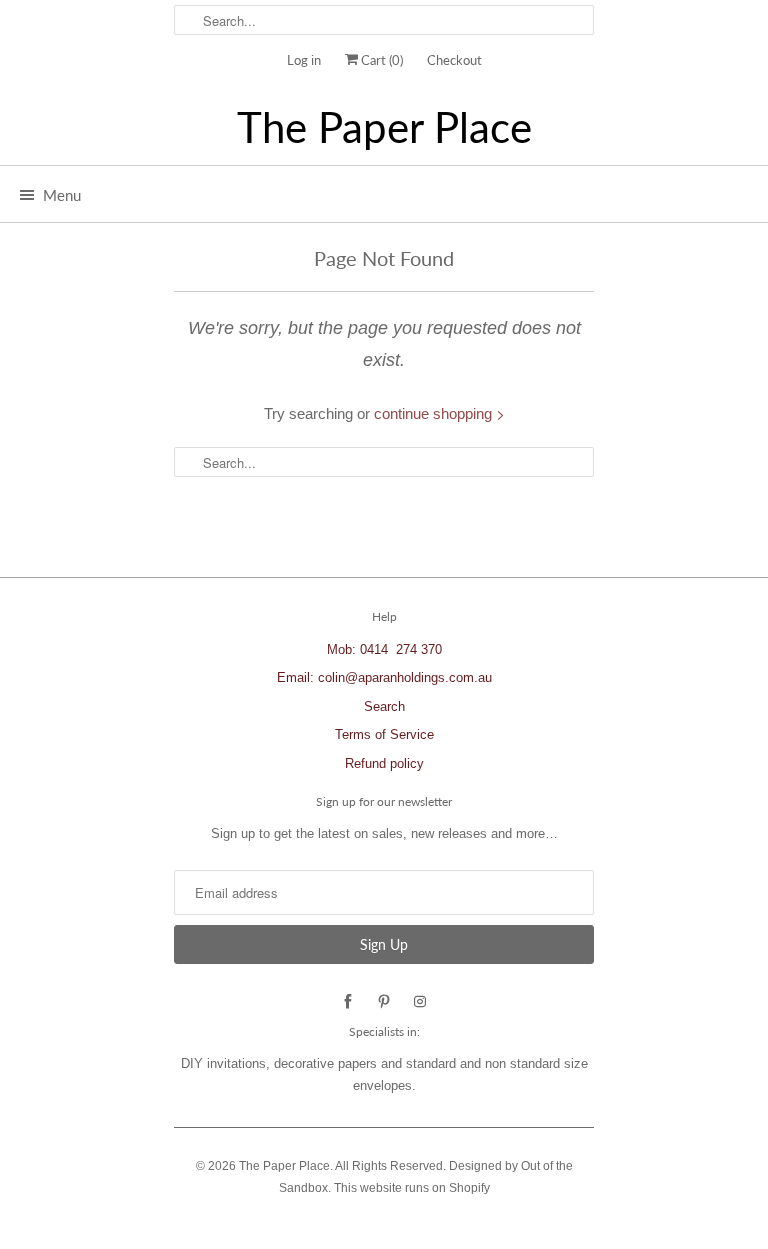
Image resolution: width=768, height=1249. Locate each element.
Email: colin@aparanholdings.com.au (384, 677)
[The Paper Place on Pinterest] (384, 1002)
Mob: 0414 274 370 (384, 649)
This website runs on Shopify (412, 1188)
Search (384, 706)
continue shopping (435, 413)
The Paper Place (384, 127)
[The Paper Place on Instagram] (420, 1002)
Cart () (380, 60)
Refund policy (384, 763)
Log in (304, 60)
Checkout (454, 60)
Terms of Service (384, 734)
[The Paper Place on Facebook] (348, 1002)
